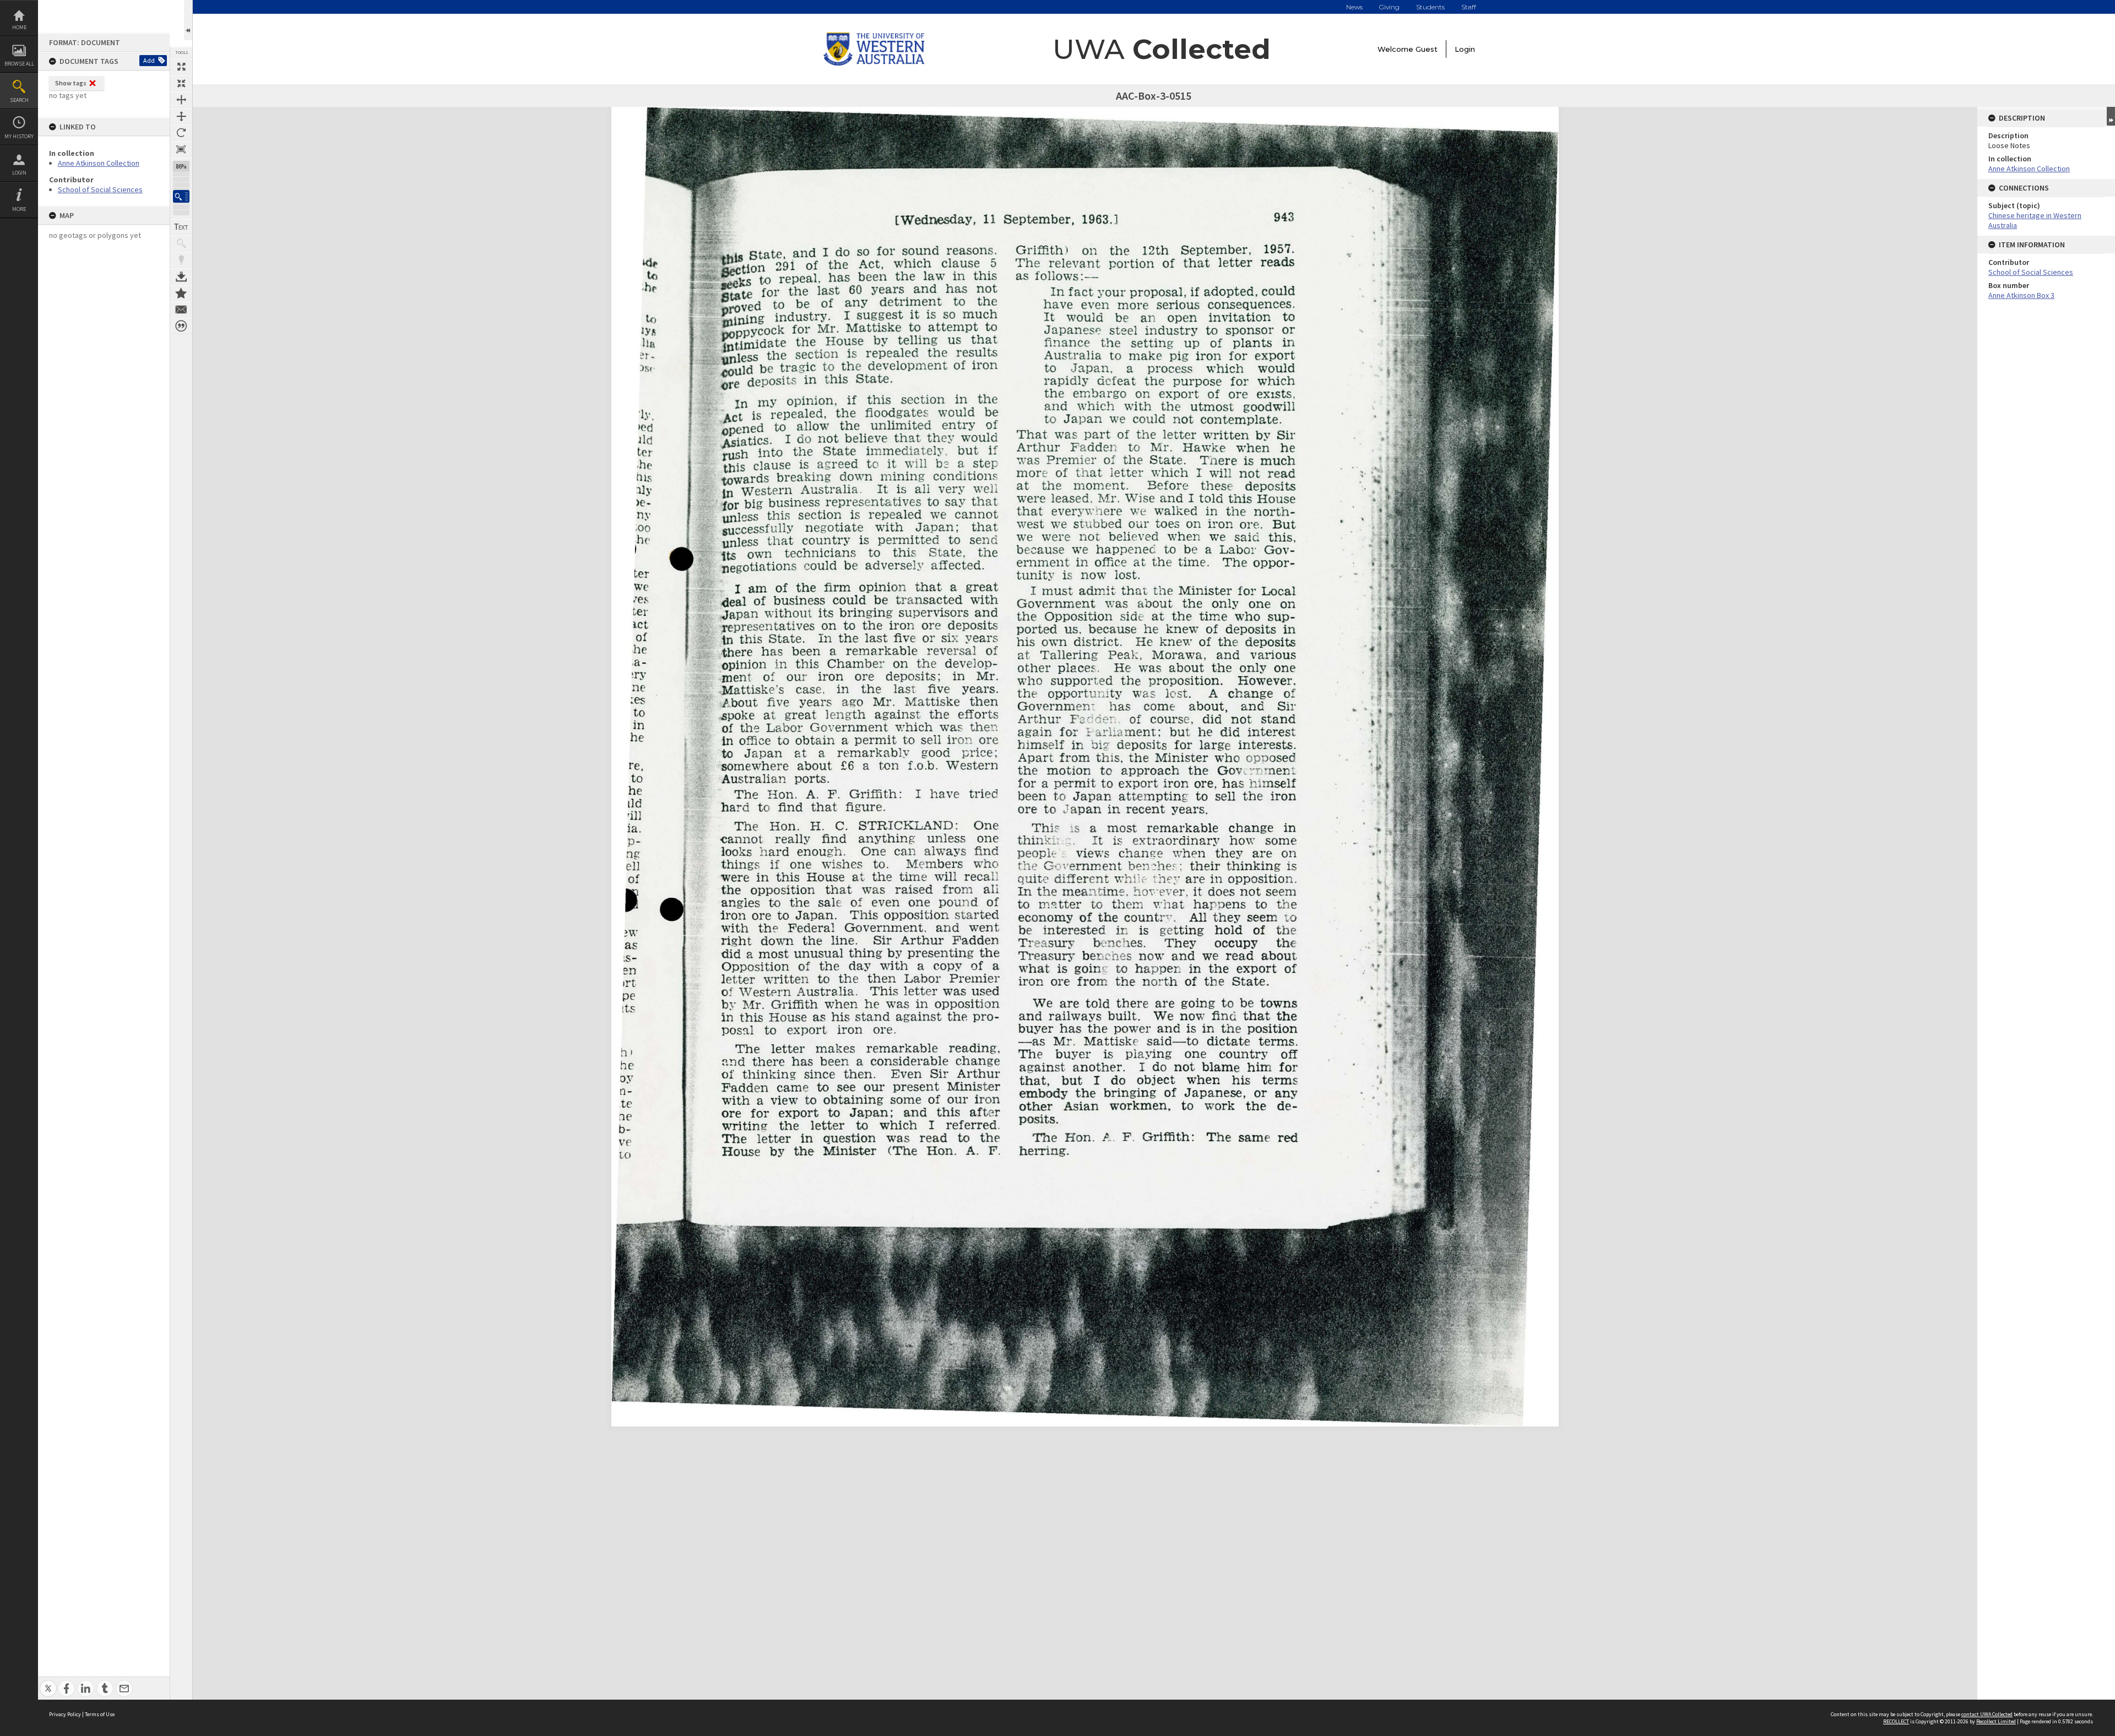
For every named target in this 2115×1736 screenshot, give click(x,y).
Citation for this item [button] (181, 326)
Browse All (19, 64)
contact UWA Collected (1987, 1714)
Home (19, 27)
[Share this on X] (48, 1682)
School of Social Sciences (100, 189)
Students (1430, 7)
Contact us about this (181, 310)
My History (19, 136)
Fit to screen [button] (181, 83)
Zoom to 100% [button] (181, 149)
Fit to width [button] (181, 100)
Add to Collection (181, 293)
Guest (1427, 49)
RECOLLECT (1896, 1721)
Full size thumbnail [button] (181, 67)
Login (19, 173)
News (1354, 7)
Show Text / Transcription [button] (181, 227)
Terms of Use (100, 1714)
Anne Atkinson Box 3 (2021, 295)
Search (19, 100)
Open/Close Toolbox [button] (188, 20)
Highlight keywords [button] (181, 260)
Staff (1469, 7)
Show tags (71, 83)
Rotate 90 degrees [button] (181, 133)
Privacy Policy (65, 1714)
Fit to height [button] (181, 116)
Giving (1389, 7)
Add (149, 60)
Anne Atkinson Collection (99, 163)
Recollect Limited (1996, 1721)
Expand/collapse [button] (2111, 116)
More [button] (19, 209)
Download (181, 276)
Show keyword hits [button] (181, 243)
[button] (181, 196)
